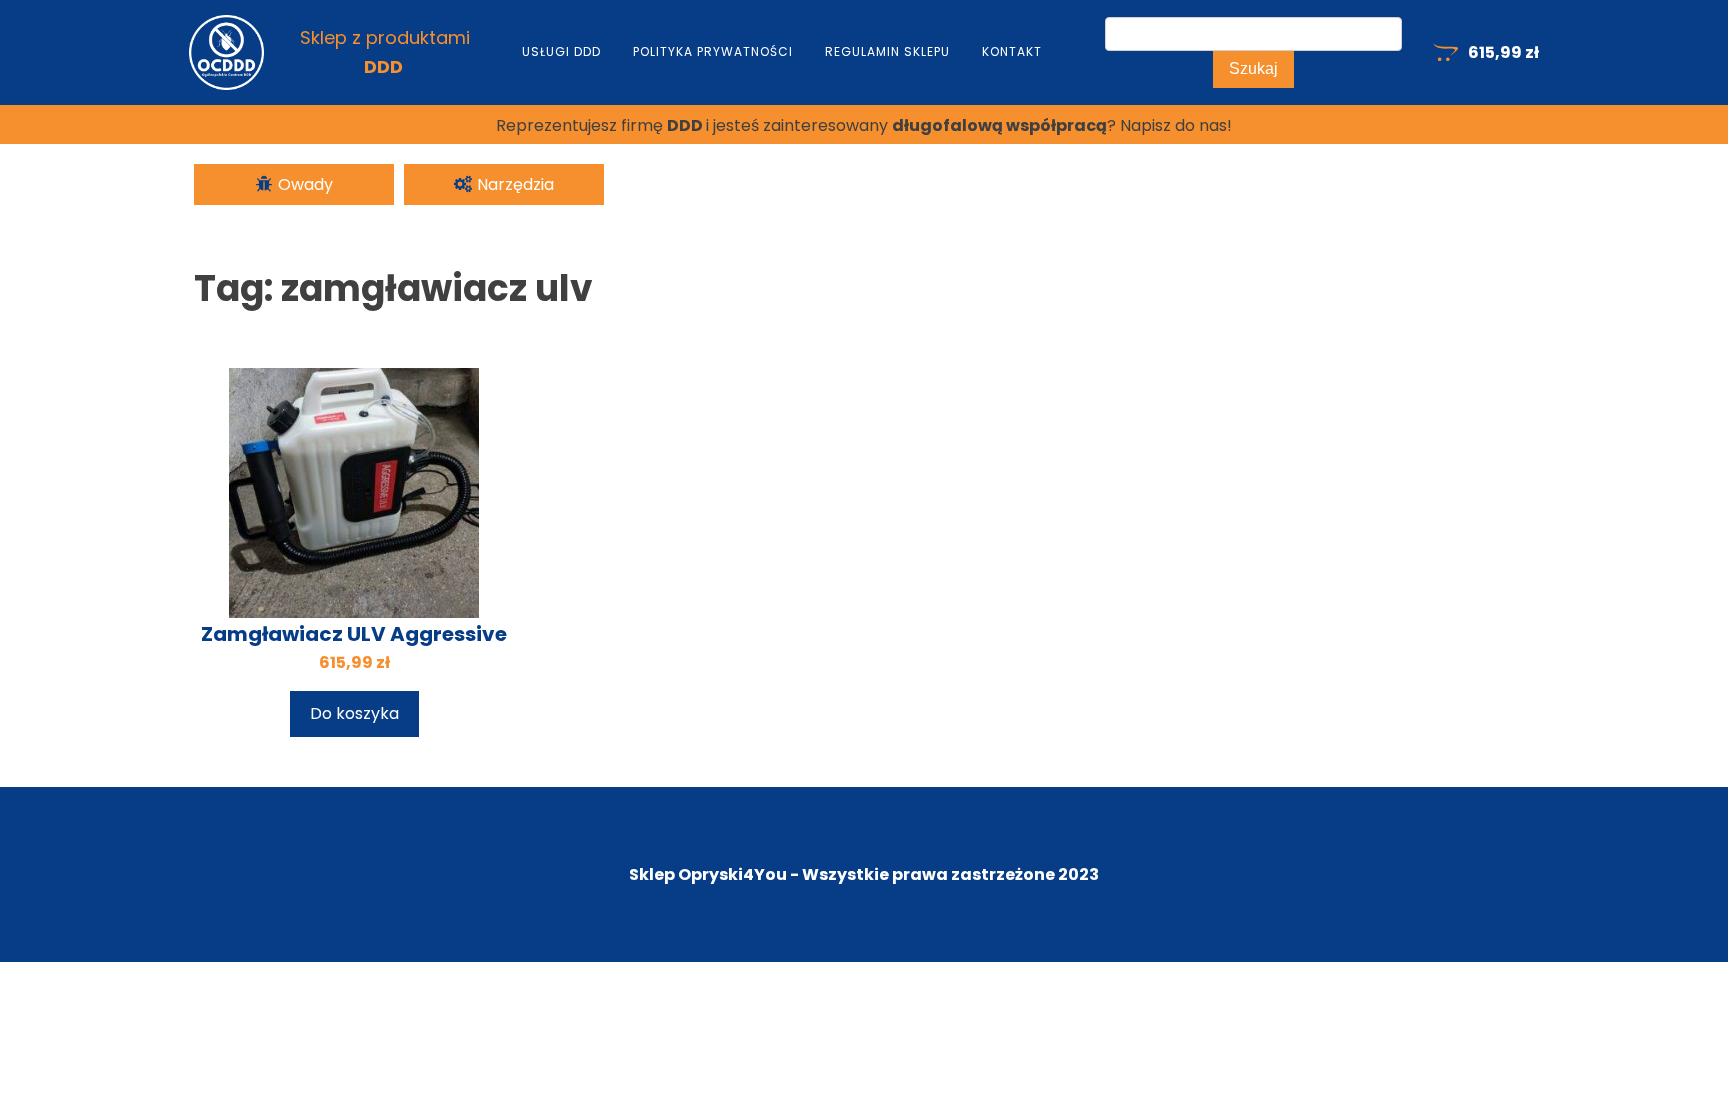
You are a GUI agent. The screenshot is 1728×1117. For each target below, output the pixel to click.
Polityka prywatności (713, 51)
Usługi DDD (561, 51)
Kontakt (1012, 51)
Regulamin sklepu (887, 51)
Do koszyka (354, 713)
